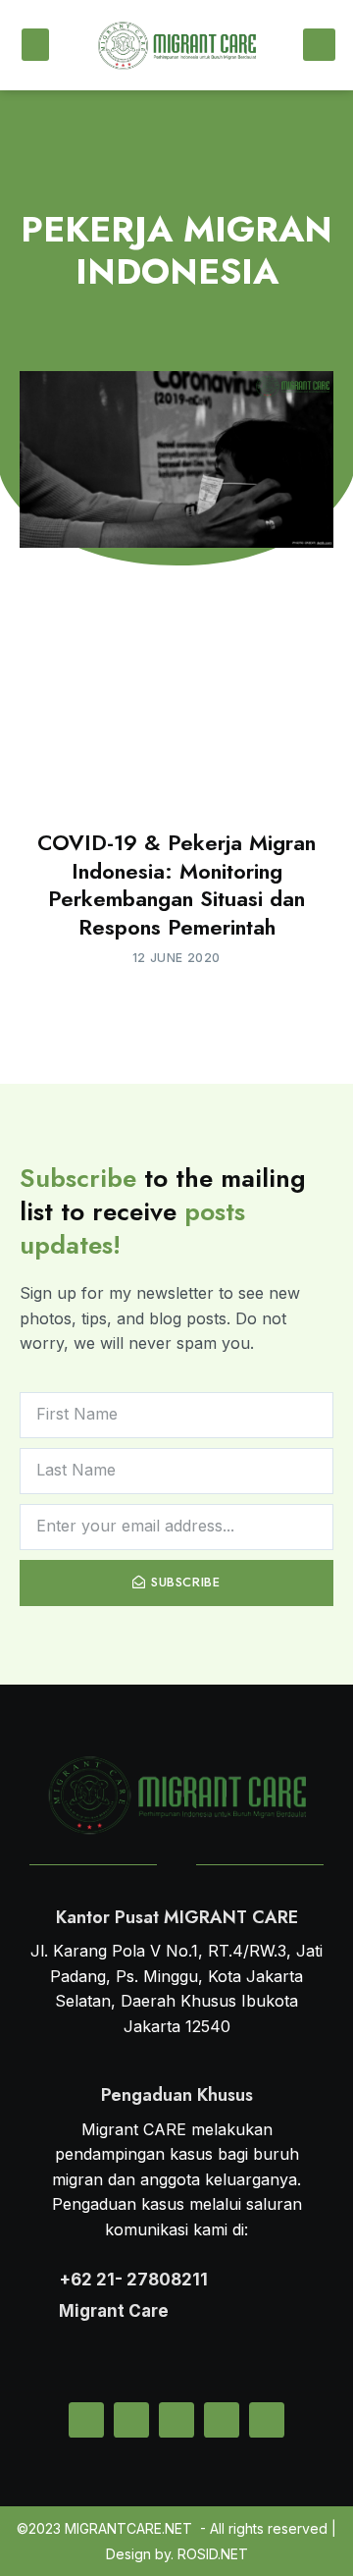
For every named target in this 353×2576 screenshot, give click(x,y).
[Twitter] (131, 2420)
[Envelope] (86, 2420)
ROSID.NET (213, 2554)
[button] (35, 45)
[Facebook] (222, 2420)
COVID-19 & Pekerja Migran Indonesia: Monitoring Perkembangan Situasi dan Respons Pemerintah (176, 885)
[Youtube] (267, 2420)
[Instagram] (176, 2420)
